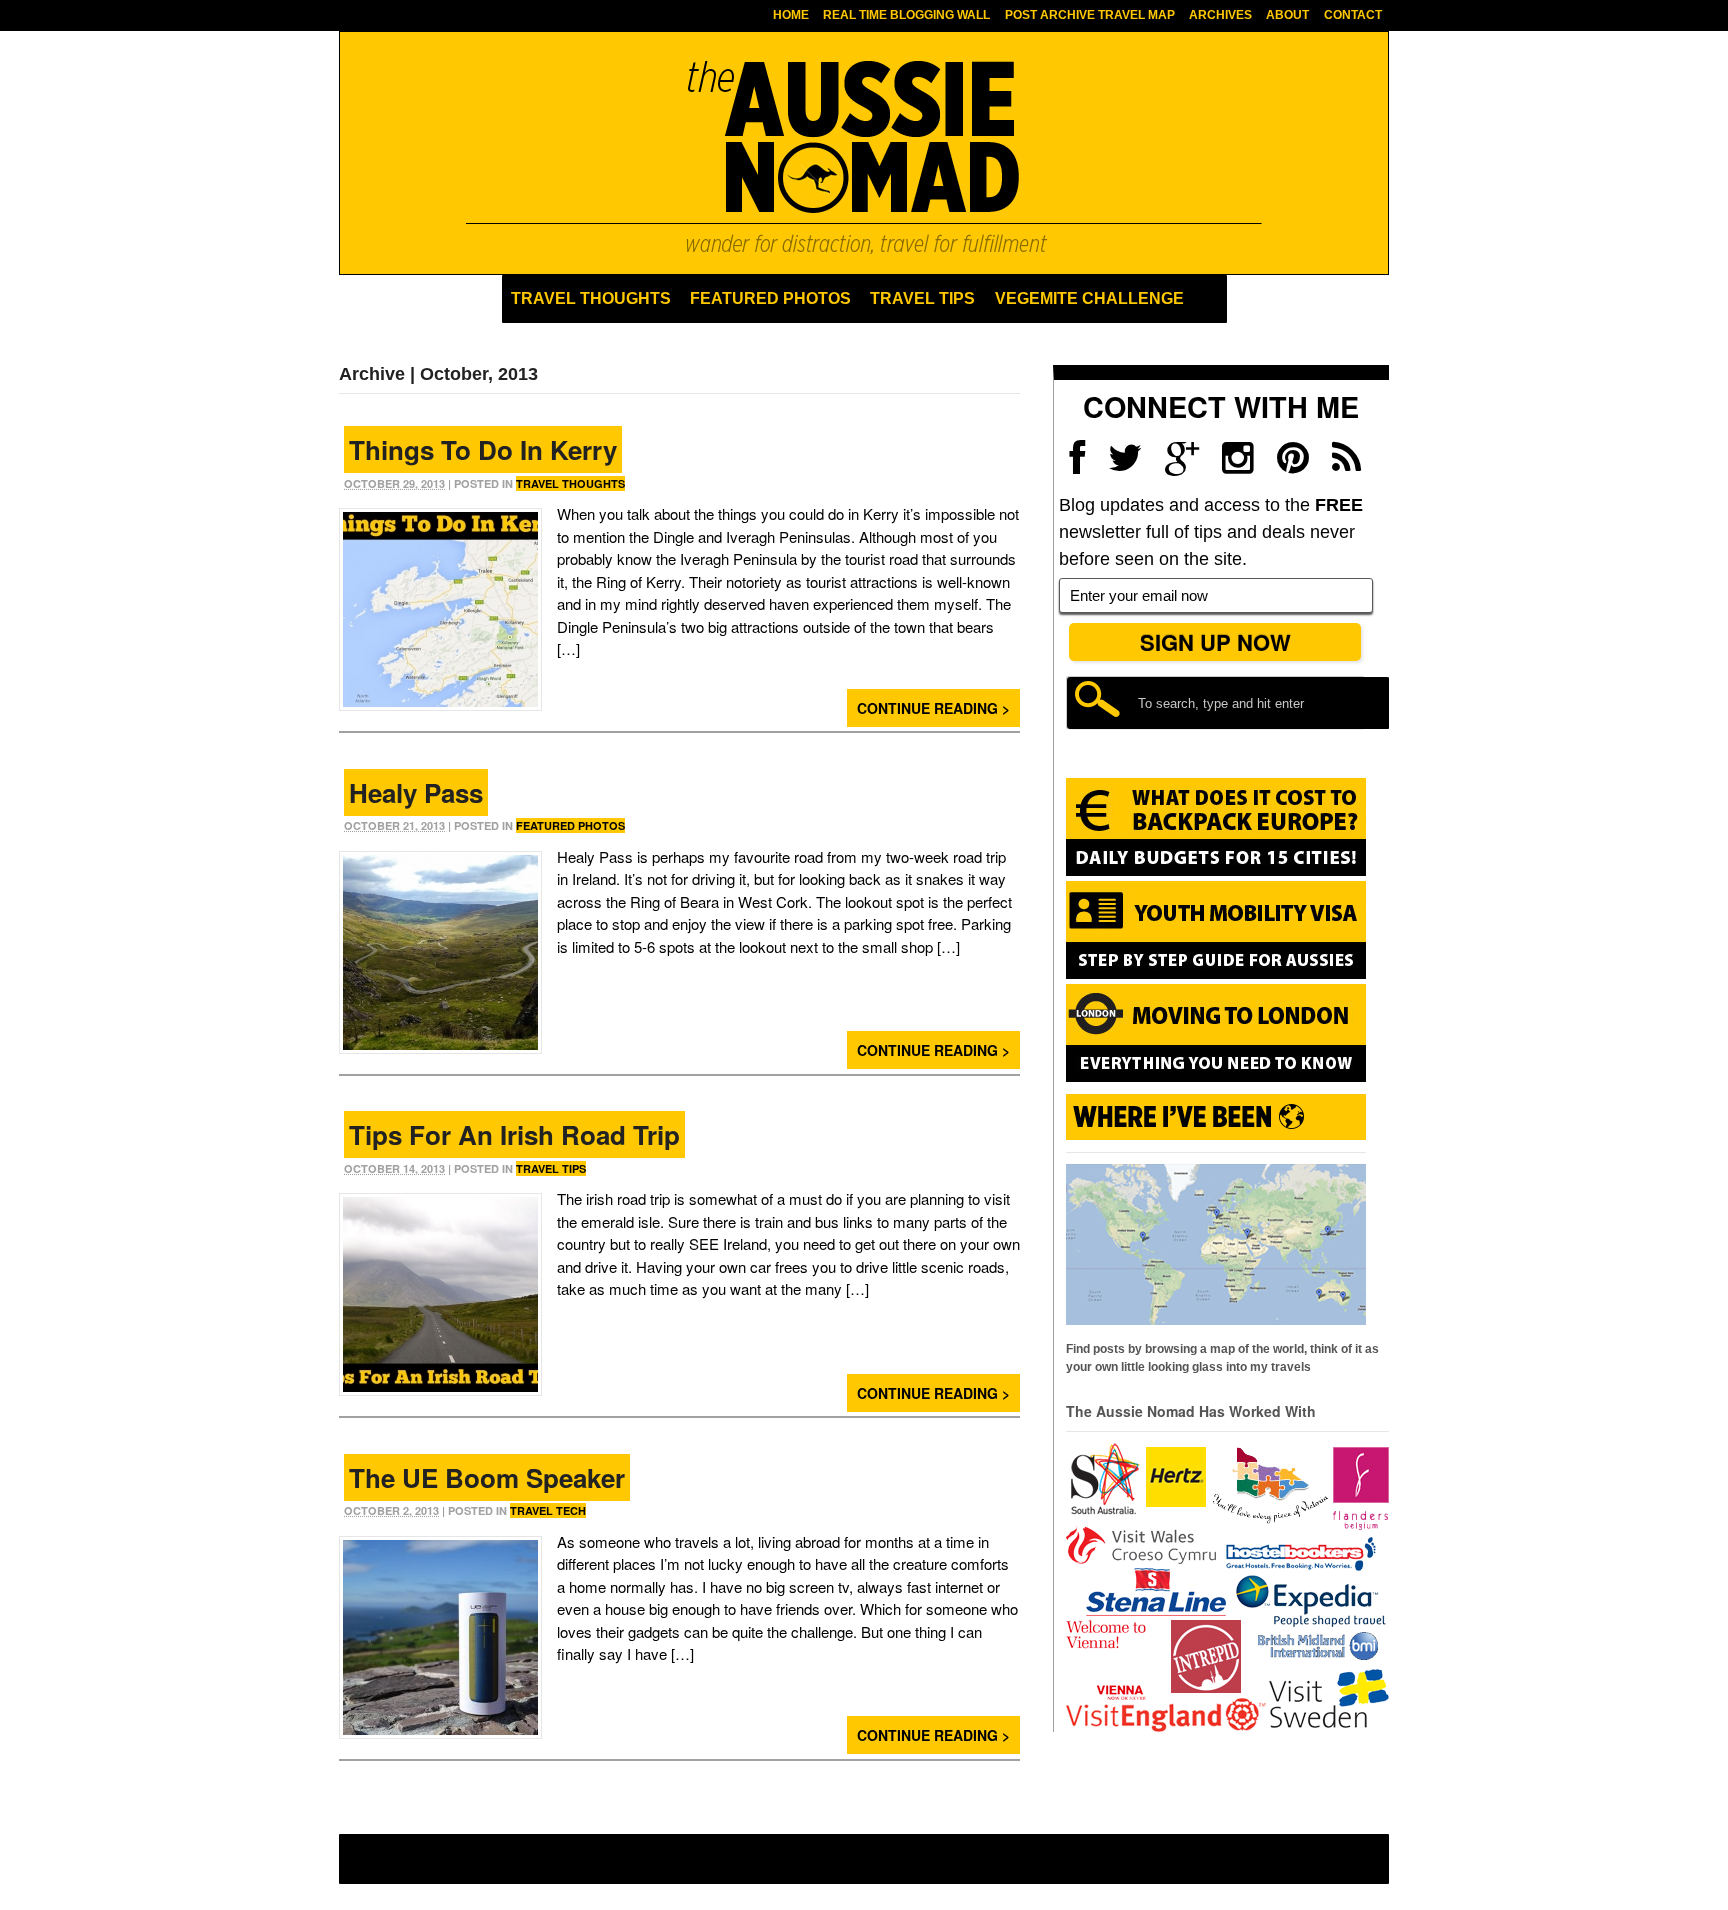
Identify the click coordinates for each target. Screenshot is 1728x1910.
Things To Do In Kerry (483, 449)
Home (791, 15)
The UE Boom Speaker (487, 1477)
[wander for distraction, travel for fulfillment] (864, 157)
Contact (1353, 15)
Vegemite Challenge (1089, 298)
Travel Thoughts (591, 298)
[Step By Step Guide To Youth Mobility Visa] (1216, 975)
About (1287, 15)
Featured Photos (770, 298)
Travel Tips (922, 298)
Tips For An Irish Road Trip (514, 1134)
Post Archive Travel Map (1090, 15)
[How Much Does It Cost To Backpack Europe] (1216, 872)
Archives (1220, 15)
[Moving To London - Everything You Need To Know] (1216, 1073)
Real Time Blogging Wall (906, 15)
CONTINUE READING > (933, 708)
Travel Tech (548, 1510)
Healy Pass (416, 792)
